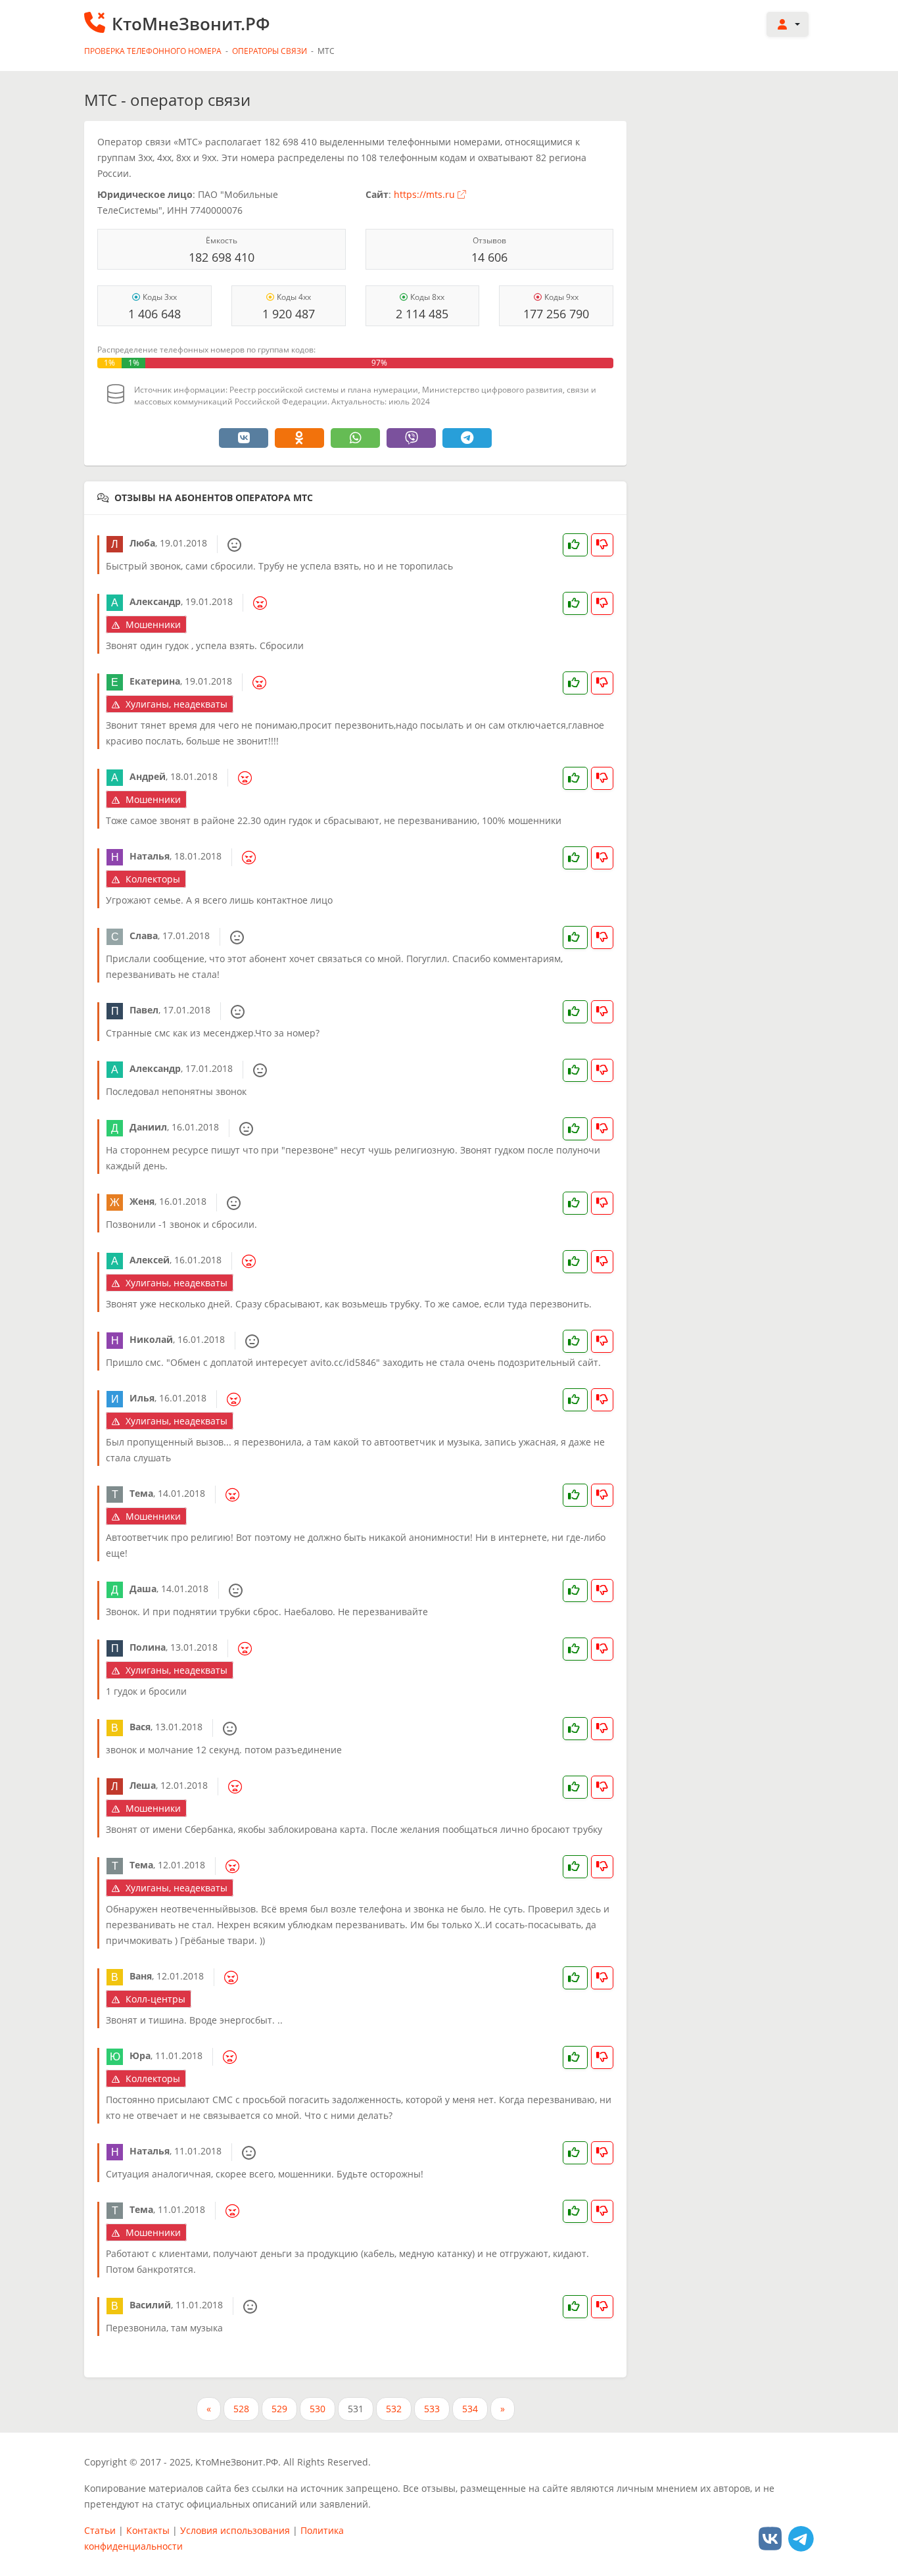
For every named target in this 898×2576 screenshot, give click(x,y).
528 (241, 2409)
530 (318, 2409)
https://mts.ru (424, 194)
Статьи (100, 2530)
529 (279, 2409)
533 (432, 2409)
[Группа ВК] (770, 2538)
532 (394, 2409)
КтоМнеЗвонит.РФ (191, 24)
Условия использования (235, 2530)
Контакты (148, 2530)
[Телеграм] (801, 2538)
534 (470, 2409)
